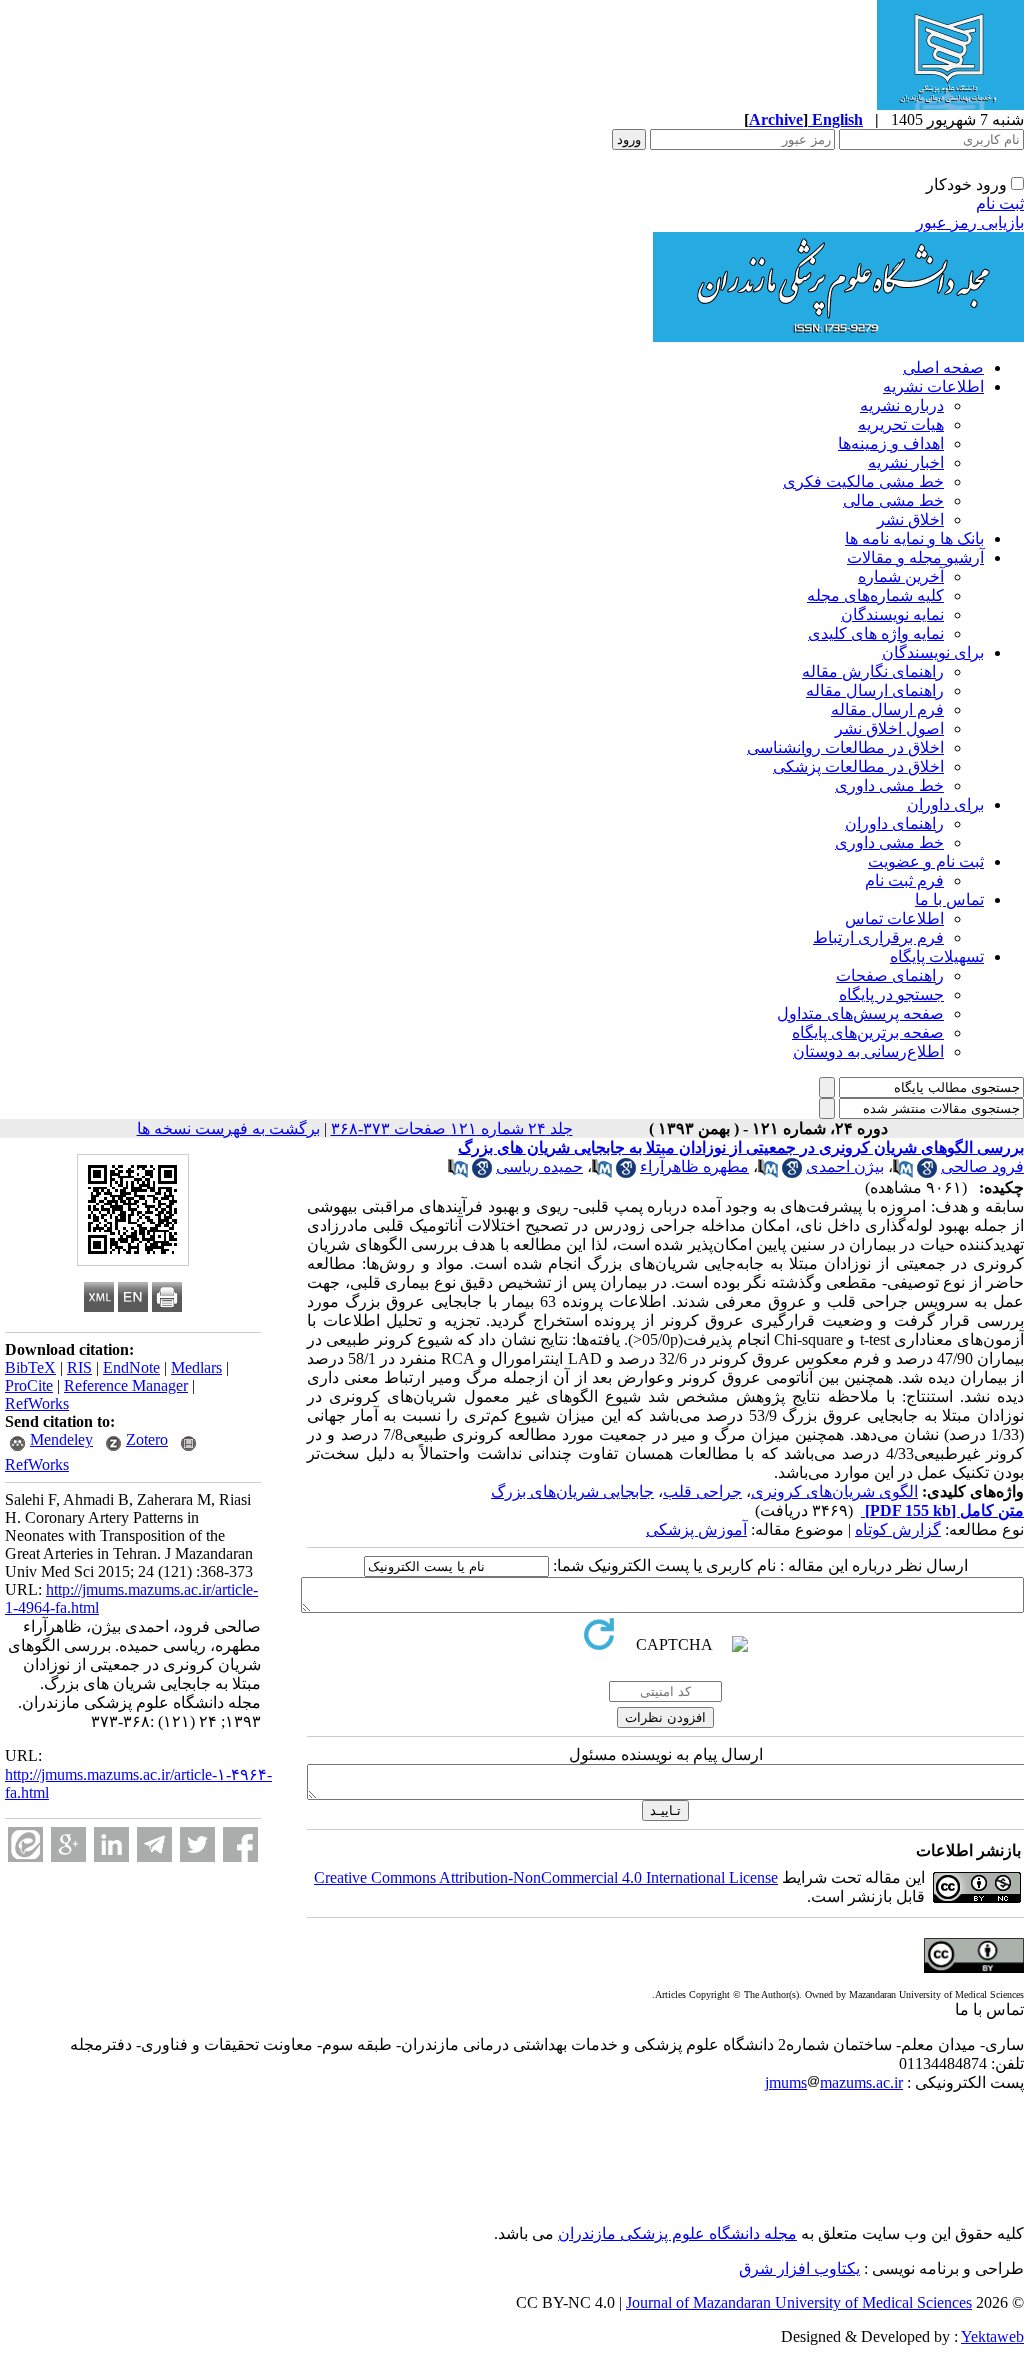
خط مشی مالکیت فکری (863, 481)
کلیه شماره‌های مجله (875, 595)
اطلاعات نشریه (933, 386)
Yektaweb (992, 2336)
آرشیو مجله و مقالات (915, 557)
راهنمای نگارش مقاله (873, 671)
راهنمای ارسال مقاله (875, 690)
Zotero (147, 1439)
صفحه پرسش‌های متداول (860, 1013)
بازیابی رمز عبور (970, 222)
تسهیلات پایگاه (937, 956)
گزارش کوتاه (898, 1529)
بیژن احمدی (845, 1166)
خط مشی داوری (889, 785)
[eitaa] (25, 1844)
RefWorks (37, 1403)
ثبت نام (1000, 203)
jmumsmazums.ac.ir (834, 2082)
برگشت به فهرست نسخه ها (228, 1128)
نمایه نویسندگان (892, 614)
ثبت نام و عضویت (926, 861)
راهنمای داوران (894, 823)
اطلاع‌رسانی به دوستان (868, 1051)
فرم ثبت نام (904, 880)
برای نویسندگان (933, 652)
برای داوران (945, 804)
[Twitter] (197, 1844)
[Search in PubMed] (903, 1172)
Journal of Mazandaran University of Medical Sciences (799, 2302)
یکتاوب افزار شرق (799, 2268)
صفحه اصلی (943, 367)
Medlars (196, 1367)
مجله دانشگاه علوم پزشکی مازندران (677, 2233)
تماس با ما (949, 899)
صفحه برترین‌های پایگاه (868, 1032)
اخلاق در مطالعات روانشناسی (845, 747)
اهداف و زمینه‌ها (891, 443)
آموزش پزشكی (696, 1529)
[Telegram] (154, 1844)
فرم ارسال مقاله (887, 709)
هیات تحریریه (901, 424)
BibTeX (30, 1367)
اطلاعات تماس (894, 918)
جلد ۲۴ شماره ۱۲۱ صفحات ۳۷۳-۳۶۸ (452, 1128)
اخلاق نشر (910, 519)
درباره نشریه (902, 405)
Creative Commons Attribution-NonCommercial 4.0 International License (546, 1877)
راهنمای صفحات (890, 975)
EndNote (131, 1367)
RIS (79, 1367)
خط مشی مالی (893, 500)
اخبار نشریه (906, 462)
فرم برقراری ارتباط (878, 937)
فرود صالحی (982, 1166)
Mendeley (61, 1439)
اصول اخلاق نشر (889, 728)
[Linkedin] (111, 1844)
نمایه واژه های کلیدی (876, 633)
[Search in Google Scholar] (927, 1172)
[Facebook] (240, 1844)
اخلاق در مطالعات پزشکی (858, 766)
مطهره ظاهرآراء (694, 1166)
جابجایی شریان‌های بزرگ (572, 1491)
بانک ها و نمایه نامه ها (914, 538)
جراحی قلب (702, 1491)
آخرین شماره (901, 576)
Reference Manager (126, 1385)
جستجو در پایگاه (891, 994)
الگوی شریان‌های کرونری (834, 1491)
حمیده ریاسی (539, 1166)
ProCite (29, 1385)
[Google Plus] (68, 1844)
